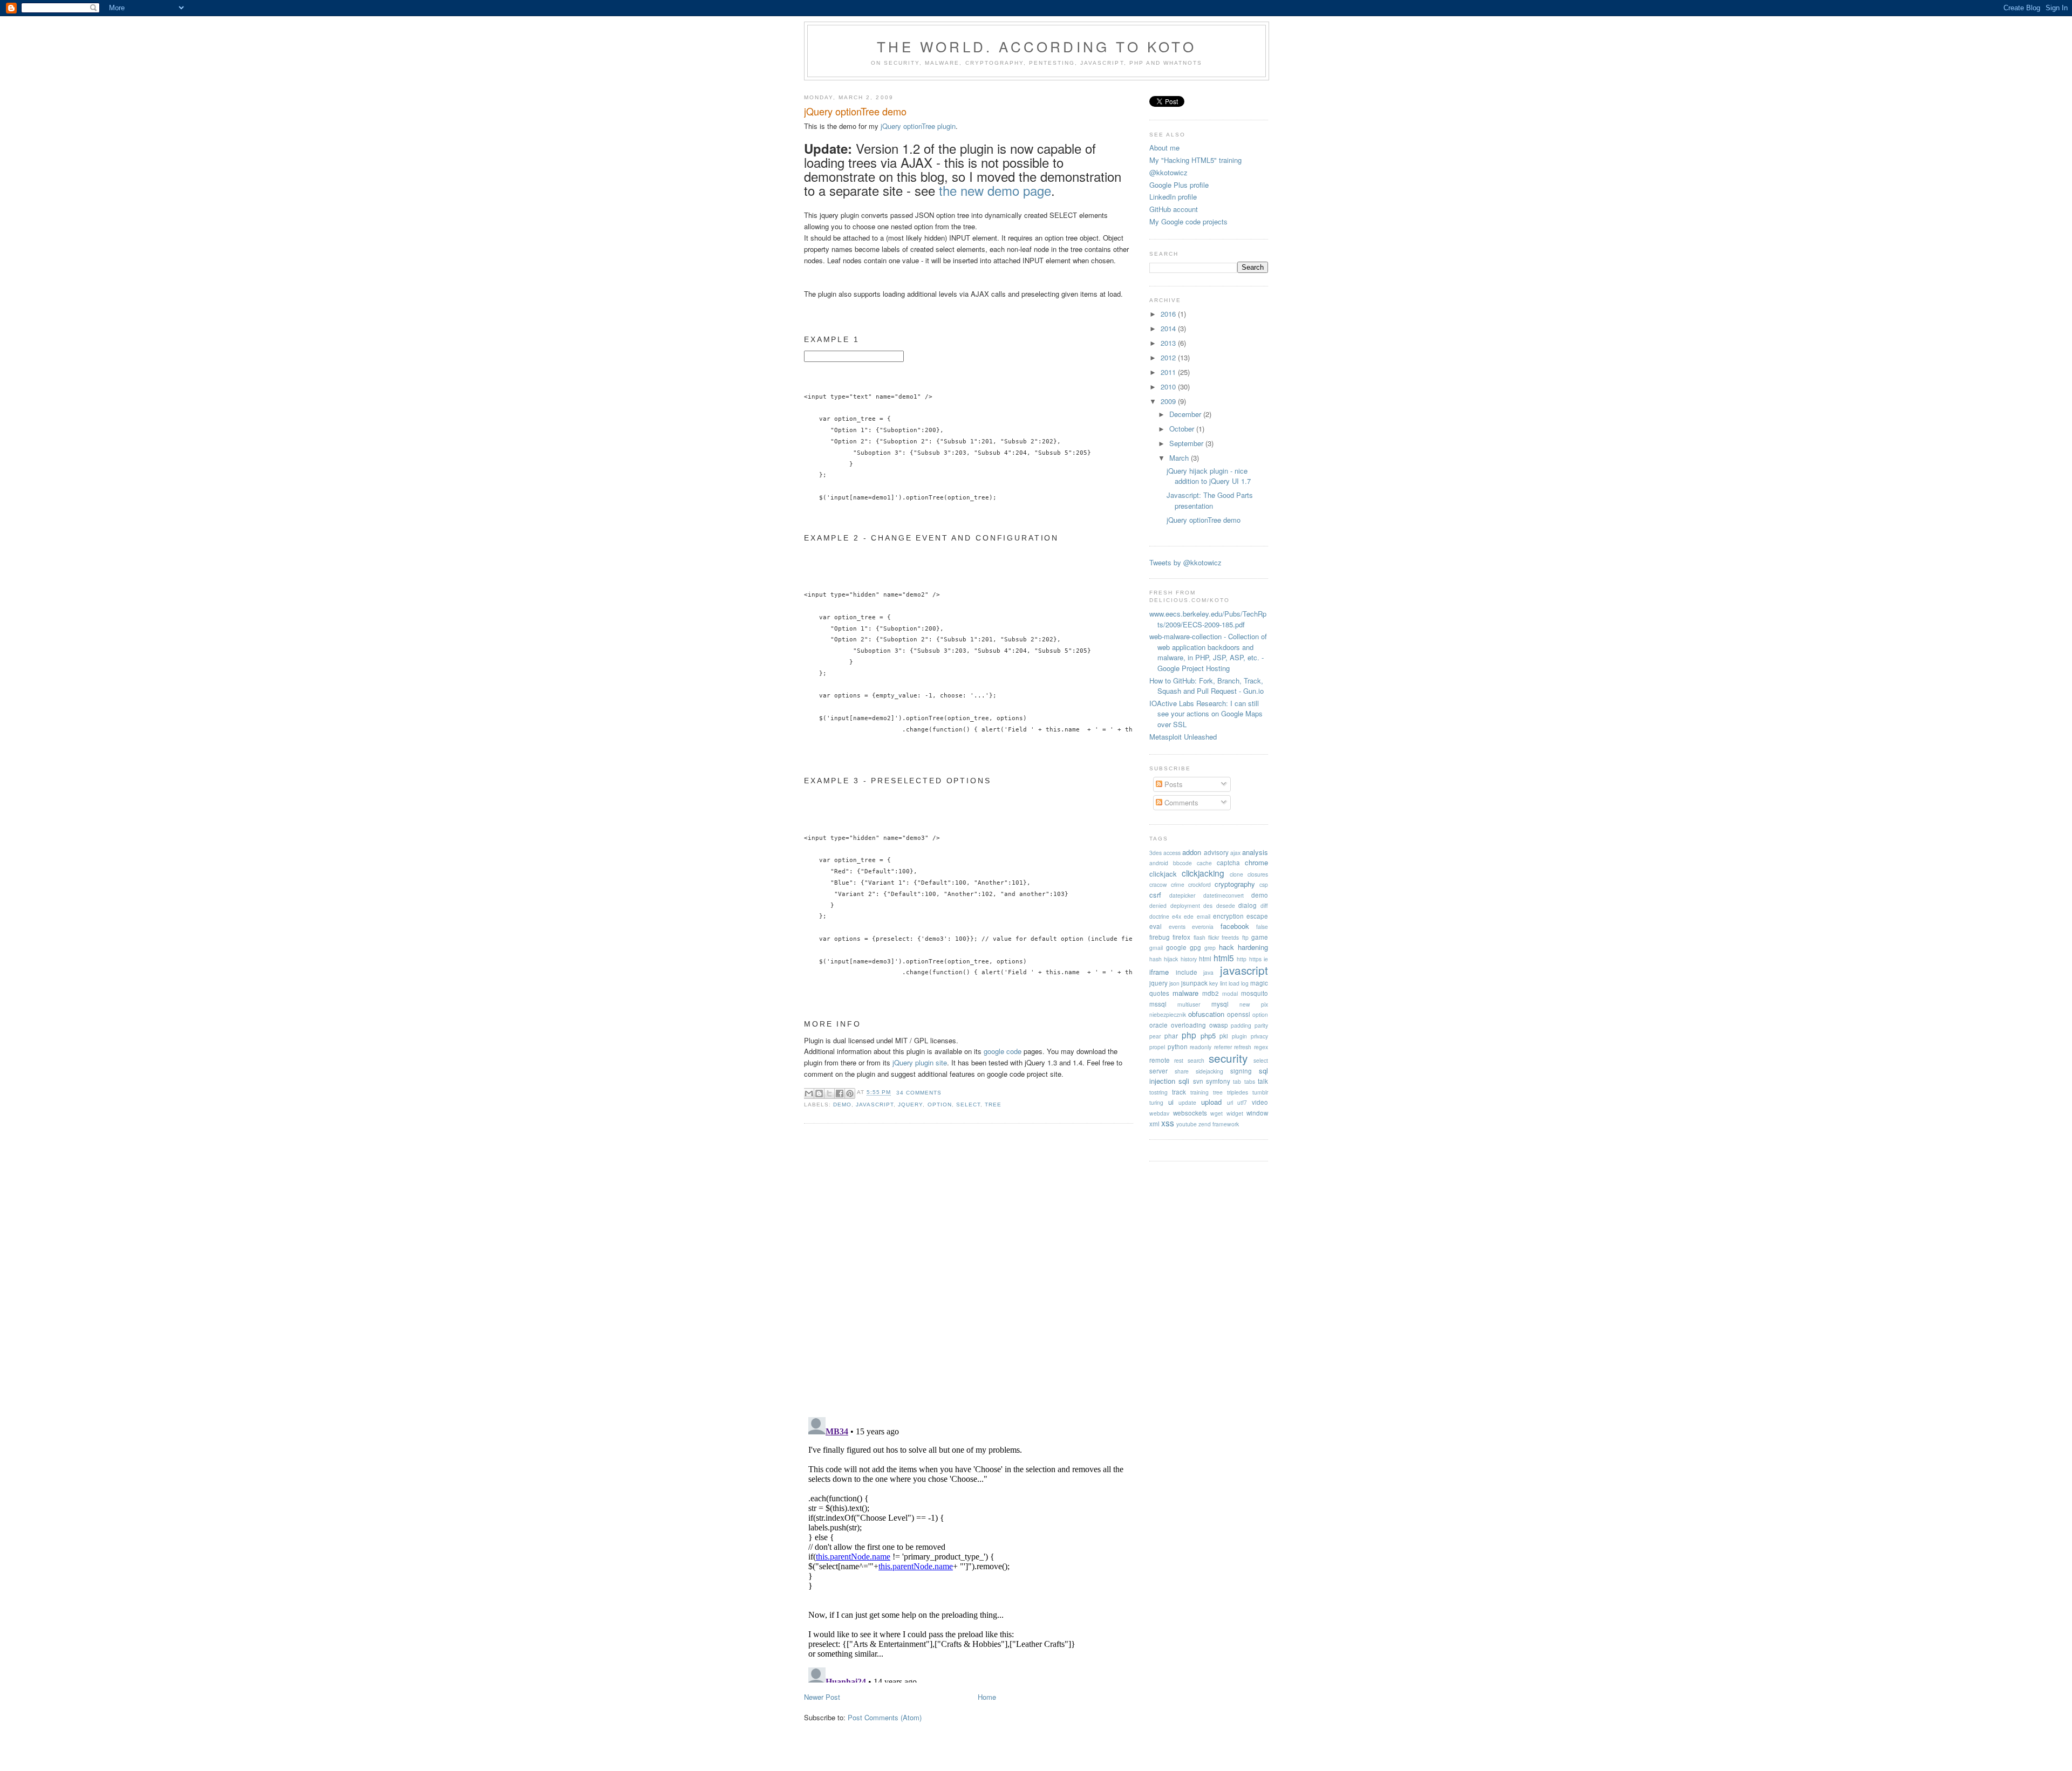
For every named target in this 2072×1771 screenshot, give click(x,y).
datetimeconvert (1224, 895)
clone (1236, 874)
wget (1216, 1113)
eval (1156, 926)
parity (1261, 1025)
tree (993, 1105)
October (1183, 429)
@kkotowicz (1168, 172)
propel (1157, 1047)
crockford (1199, 884)
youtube (1187, 1124)
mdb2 (1211, 993)
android (1159, 863)
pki (1224, 1036)
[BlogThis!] (819, 1093)
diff (1264, 905)
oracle (1158, 1025)
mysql (1220, 1004)
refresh (1243, 1047)
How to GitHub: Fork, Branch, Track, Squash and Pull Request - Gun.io (1207, 686)
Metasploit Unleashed (1183, 737)
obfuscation (1206, 1014)
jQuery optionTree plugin (918, 126)
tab (1237, 1081)
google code (1003, 1051)
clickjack (1163, 874)
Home (987, 1697)
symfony (1218, 1081)
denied (1158, 905)
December (1186, 414)
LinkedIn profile (1173, 197)
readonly (1201, 1047)
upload (1211, 1102)
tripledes (1238, 1092)
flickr (1214, 937)
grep (1210, 948)
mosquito (1255, 993)
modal (1230, 993)
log (1245, 983)
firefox (1181, 937)
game (1260, 937)
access (1172, 853)
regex (1261, 1047)
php (1189, 1035)
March (1180, 458)
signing (1241, 1071)
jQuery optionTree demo (855, 111)
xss (1168, 1123)
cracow (1158, 884)
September (1187, 443)
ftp (1245, 937)
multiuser (1189, 1004)
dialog (1248, 905)
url (1230, 1102)
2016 (1169, 314)
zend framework (1219, 1124)
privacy (1259, 1036)
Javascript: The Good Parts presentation (1210, 500)
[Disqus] (969, 1269)
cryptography (1235, 884)
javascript (875, 1105)
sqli (1184, 1081)
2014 (1169, 328)
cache (1204, 863)
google (1176, 947)
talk (1263, 1081)
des (1208, 905)
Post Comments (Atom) (885, 1717)
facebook (1235, 926)
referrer (1223, 1047)
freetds (1230, 937)
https (1255, 959)
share (1182, 1071)
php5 (1208, 1035)
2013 (1169, 343)
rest (1179, 1060)
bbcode (1182, 863)
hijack (1171, 959)
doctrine (1159, 916)
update (1187, 1102)
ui (1171, 1102)
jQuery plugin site (920, 1062)
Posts (1173, 784)
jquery (910, 1105)
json (1174, 983)
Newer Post (822, 1697)
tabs (1250, 1081)
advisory (1216, 852)
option (940, 1105)
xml (1154, 1124)
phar (1171, 1036)
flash (1199, 937)
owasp (1219, 1025)
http (1242, 959)
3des (1156, 853)
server (1158, 1071)
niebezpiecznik (1168, 1014)
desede (1226, 905)
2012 (1169, 357)
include (1187, 972)
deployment (1185, 905)
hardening (1253, 947)
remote (1160, 1060)
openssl (1239, 1014)
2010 (1169, 387)
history (1189, 959)
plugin (1239, 1036)
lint (1224, 983)
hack (1226, 947)
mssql (1158, 1004)
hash (1156, 959)
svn (1198, 1081)
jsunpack (1194, 983)
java (1208, 972)
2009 (1169, 401)
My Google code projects (1188, 221)
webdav (1159, 1113)
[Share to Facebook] (840, 1093)
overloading (1188, 1025)
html (1205, 959)
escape (1257, 916)
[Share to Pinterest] (850, 1093)
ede (1189, 916)
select (968, 1105)
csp (1264, 884)
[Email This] (809, 1093)
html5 (1224, 958)
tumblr (1260, 1092)
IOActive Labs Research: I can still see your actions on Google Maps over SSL (1206, 714)
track (1179, 1092)
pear (1155, 1036)
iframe (1159, 972)
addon (1192, 852)
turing (1156, 1102)
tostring (1158, 1092)
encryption (1228, 916)
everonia (1203, 926)
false (1262, 926)
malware (1185, 993)
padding (1241, 1025)
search (1196, 1060)
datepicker (1182, 895)
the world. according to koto (1037, 46)
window (1257, 1113)
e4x (1177, 916)
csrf (1155, 895)
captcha (1228, 863)
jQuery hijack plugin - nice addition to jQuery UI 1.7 (1209, 476)
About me (1164, 148)
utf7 (1242, 1102)
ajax (1235, 853)
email (1204, 916)
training (1199, 1092)
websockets (1190, 1113)
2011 (1169, 372)
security (1228, 1058)
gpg (1195, 947)
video (1260, 1102)
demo (842, 1105)
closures (1258, 874)
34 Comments (919, 1093)
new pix (1254, 1004)
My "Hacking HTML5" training (1195, 160)
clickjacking (1203, 873)
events (1177, 926)
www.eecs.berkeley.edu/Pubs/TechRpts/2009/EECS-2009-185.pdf (1208, 619)
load (1234, 983)
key (1214, 983)
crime (1178, 884)
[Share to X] (829, 1093)
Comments (1180, 802)
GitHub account (1174, 209)
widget (1235, 1113)
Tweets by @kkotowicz (1185, 562)
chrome (1256, 862)
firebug (1160, 937)
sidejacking (1209, 1071)
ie (1266, 959)
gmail (1156, 948)
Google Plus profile (1179, 185)
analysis (1255, 852)
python (1178, 1047)
